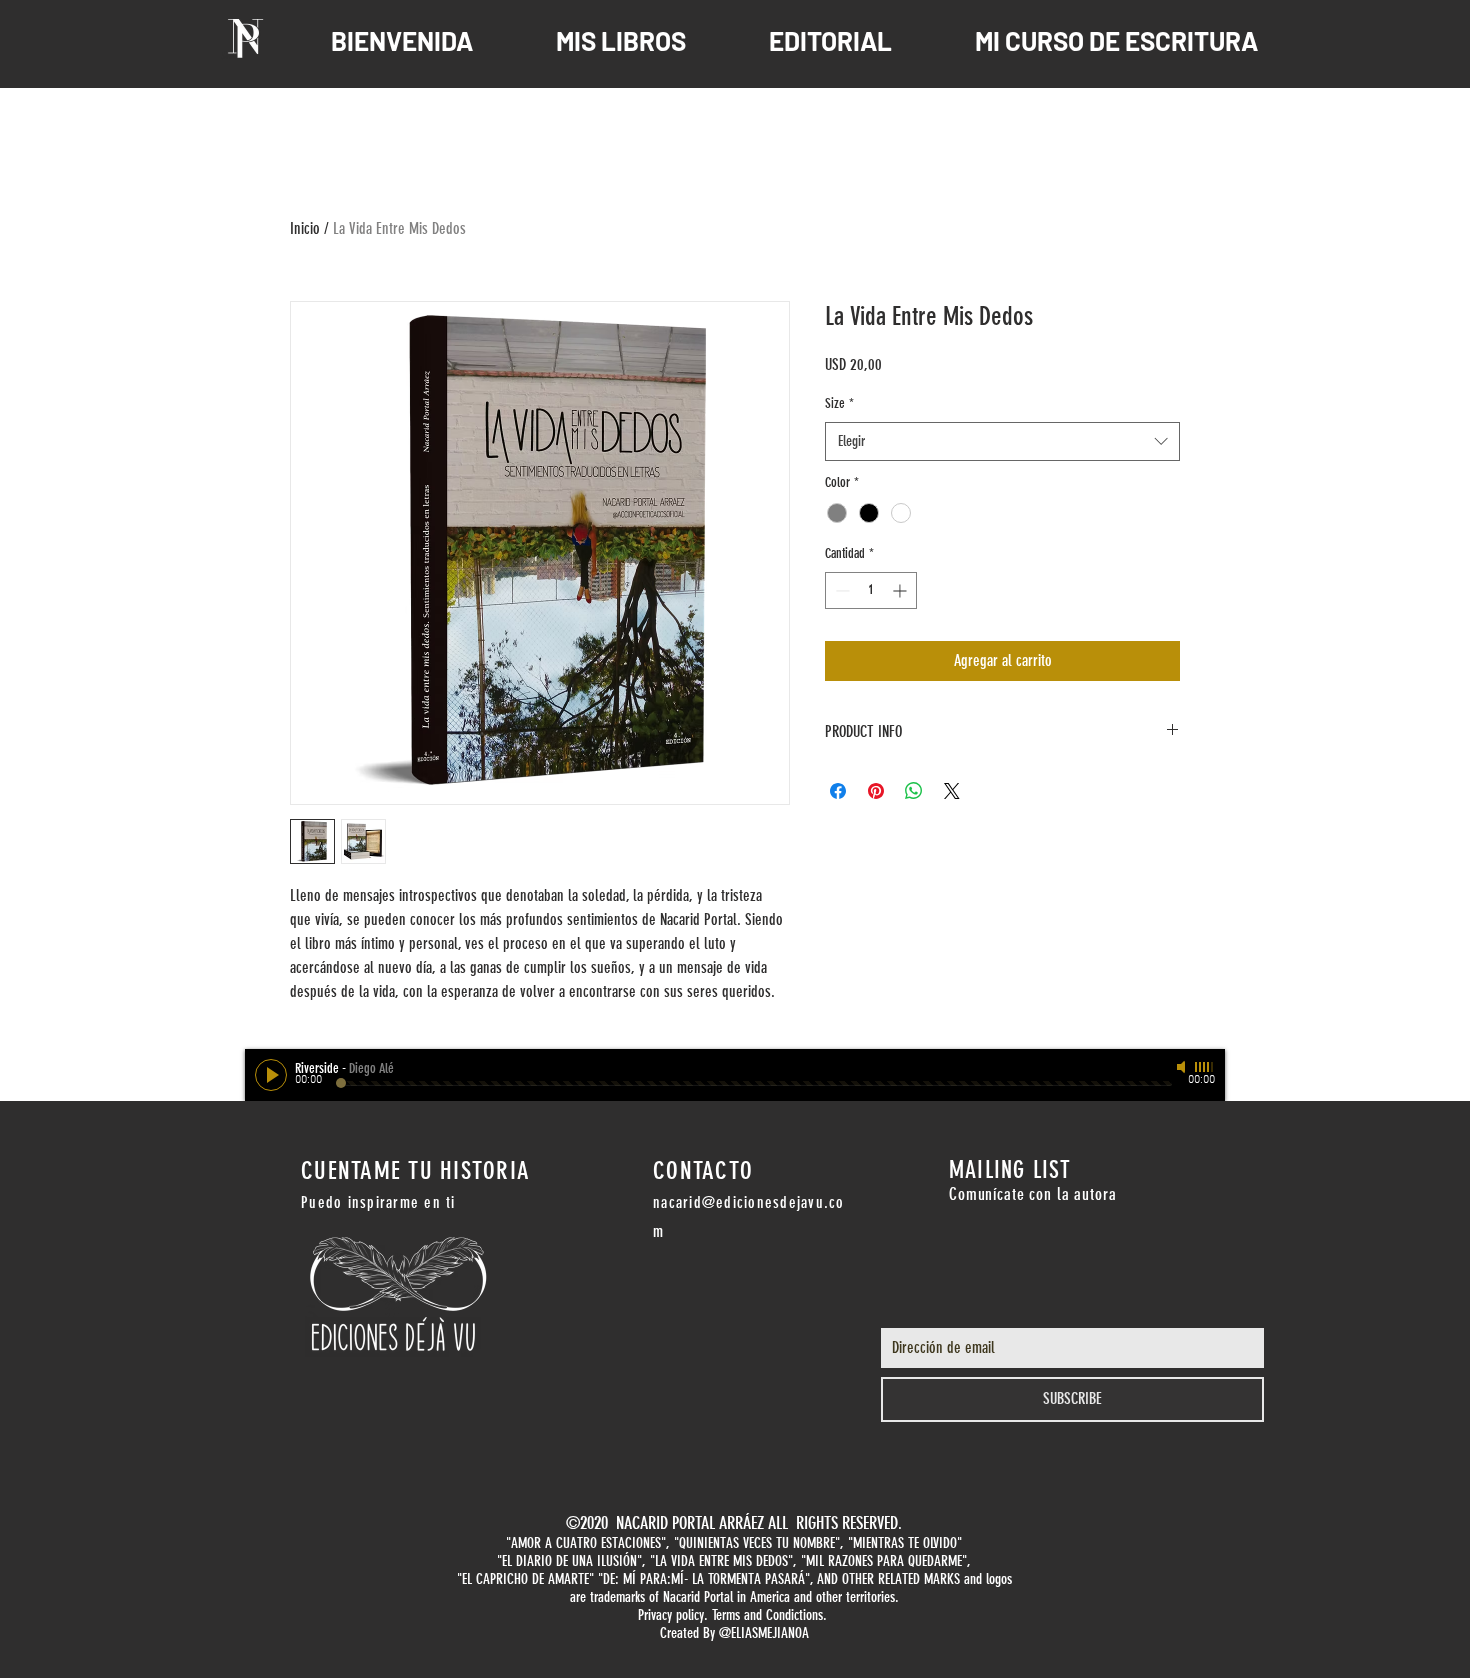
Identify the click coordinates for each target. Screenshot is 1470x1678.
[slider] (1205, 1067)
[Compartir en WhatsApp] (914, 791)
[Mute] (1183, 1067)
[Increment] (901, 590)
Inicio (305, 228)
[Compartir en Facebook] (838, 791)
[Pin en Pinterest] (876, 791)
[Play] (271, 1075)
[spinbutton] (871, 590)
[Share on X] (952, 791)
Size (839, 403)
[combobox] (1002, 441)
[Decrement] (840, 590)
